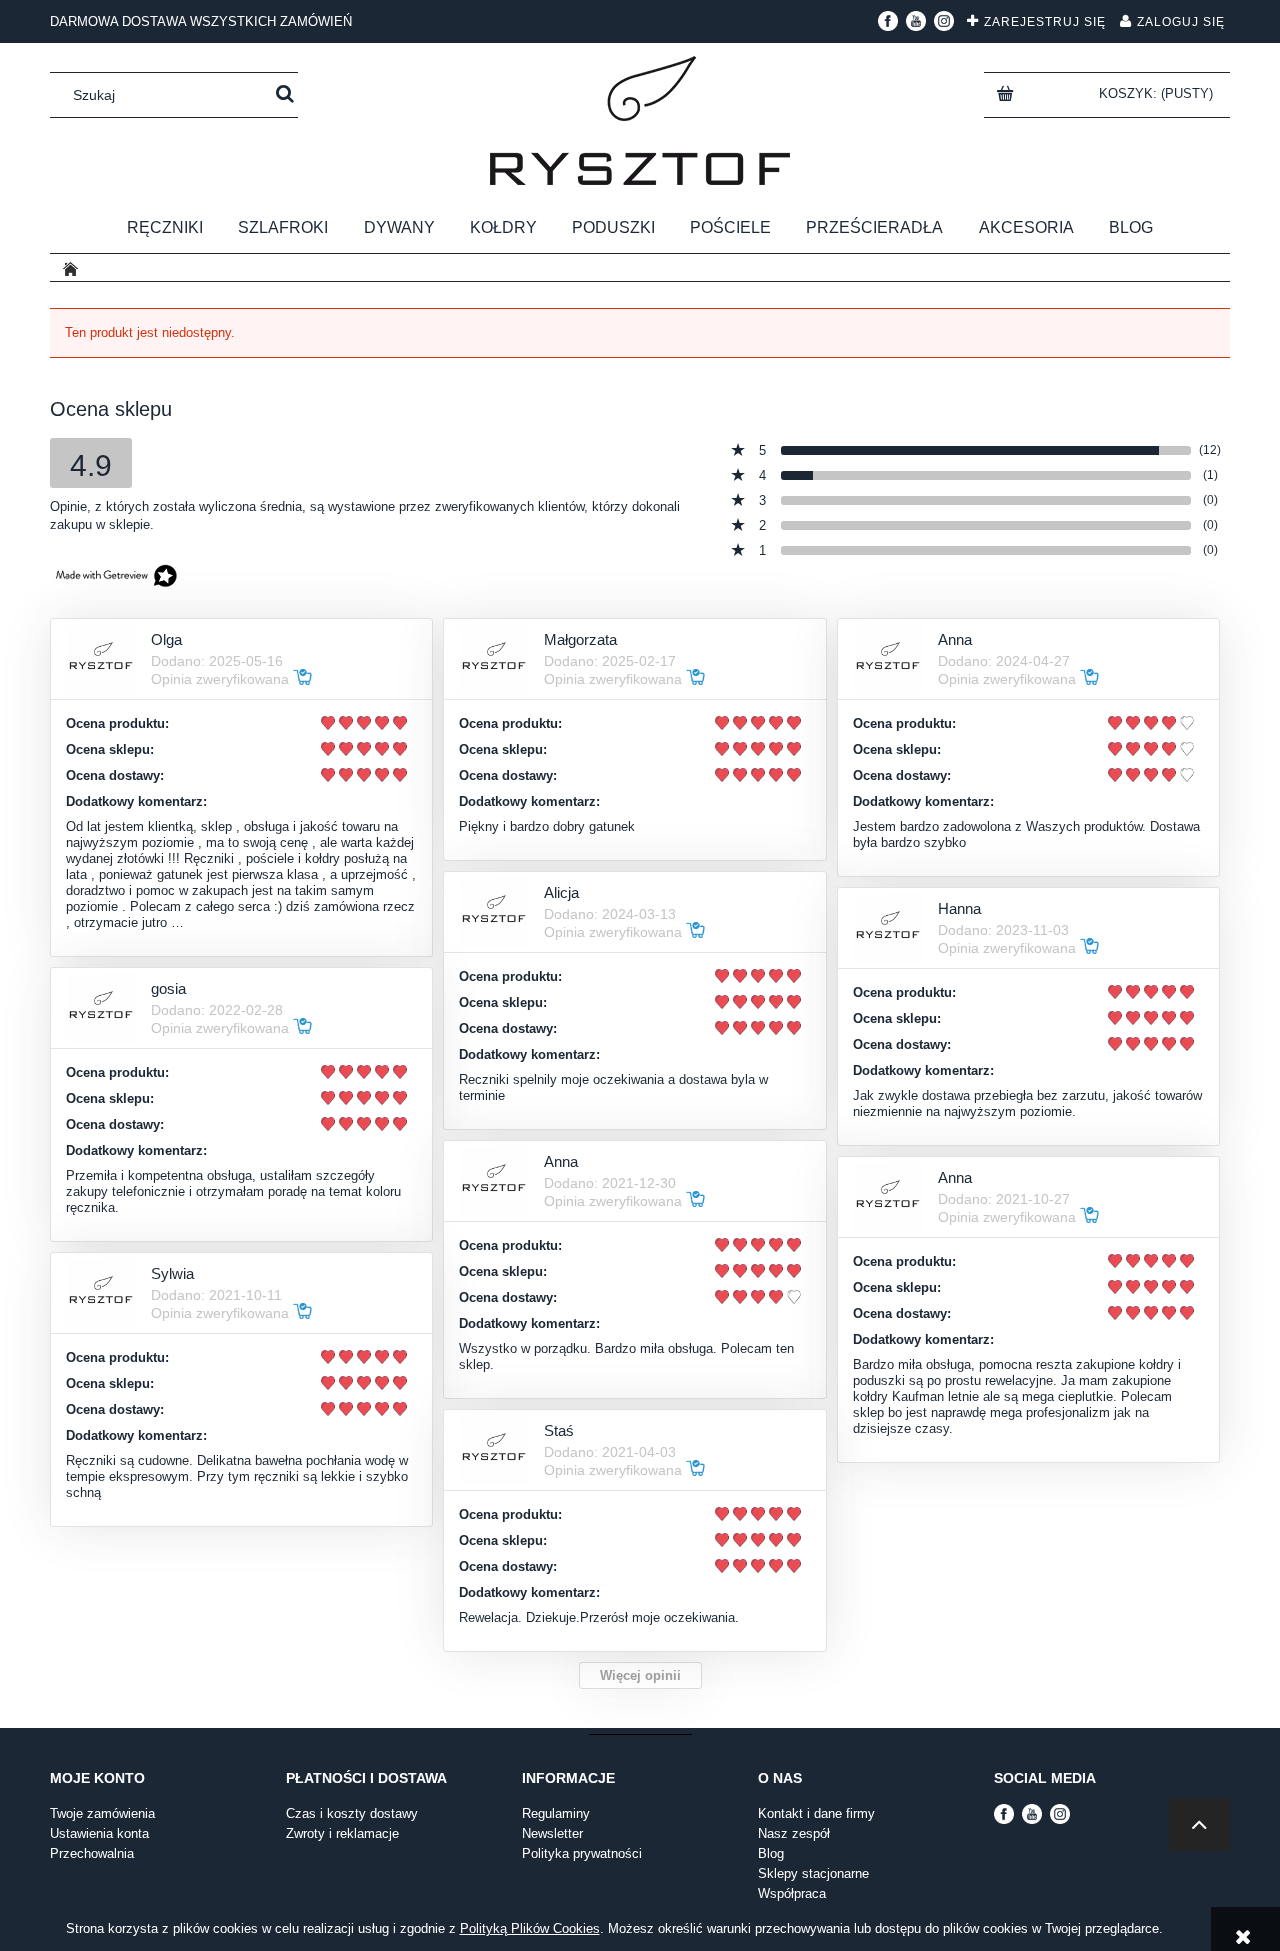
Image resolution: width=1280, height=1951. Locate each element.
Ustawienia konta (99, 1833)
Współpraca (792, 1893)
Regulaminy (556, 1813)
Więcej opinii (640, 1675)
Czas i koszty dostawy (352, 1813)
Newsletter (552, 1833)
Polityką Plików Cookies (530, 1928)
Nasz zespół (794, 1833)
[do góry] (1199, 1824)
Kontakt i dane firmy (816, 1813)
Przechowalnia (92, 1853)
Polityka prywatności (582, 1853)
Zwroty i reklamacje (342, 1833)
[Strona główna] (640, 120)
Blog (771, 1853)
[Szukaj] (285, 95)
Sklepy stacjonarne (813, 1873)
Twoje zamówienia (102, 1813)
